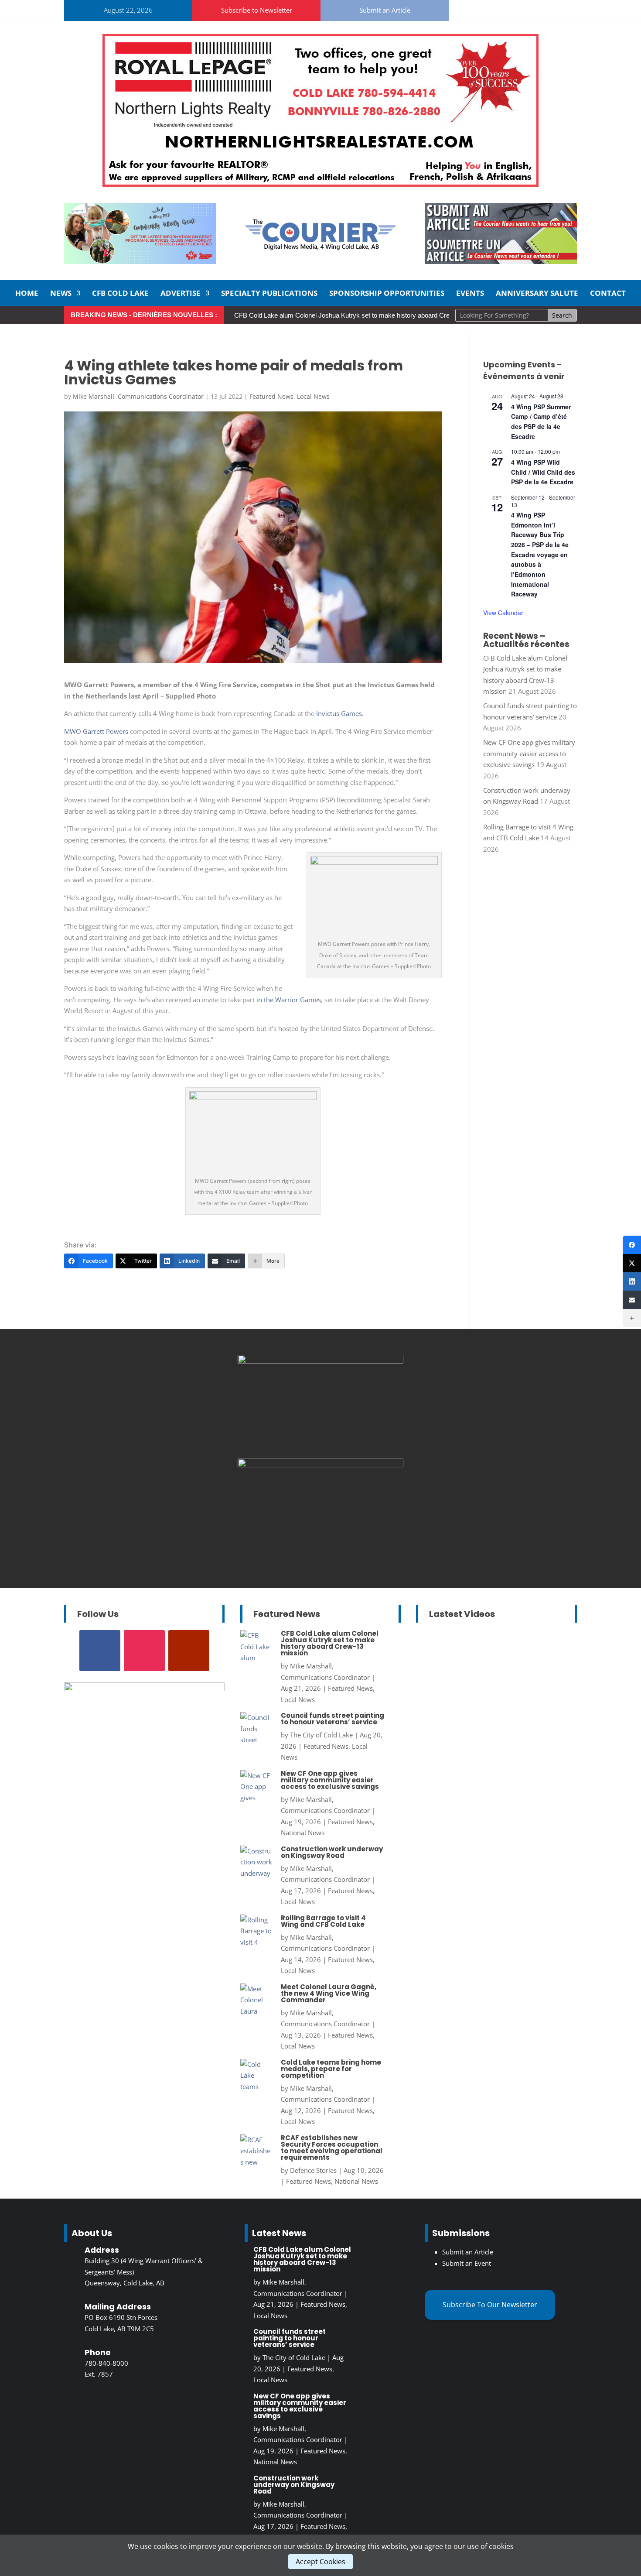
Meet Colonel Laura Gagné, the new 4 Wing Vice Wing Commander (329, 1993)
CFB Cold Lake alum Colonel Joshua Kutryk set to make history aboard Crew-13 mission (361, 315)
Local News (313, 396)
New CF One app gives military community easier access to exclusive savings (529, 753)
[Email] (632, 1300)
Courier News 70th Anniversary (493, 1722)
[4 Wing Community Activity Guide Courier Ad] (140, 261)
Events (470, 294)
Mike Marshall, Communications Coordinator (138, 396)
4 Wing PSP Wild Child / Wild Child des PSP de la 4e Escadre (543, 472)
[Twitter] (632, 1263)
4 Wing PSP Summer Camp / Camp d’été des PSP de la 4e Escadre (541, 421)
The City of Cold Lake (321, 1735)
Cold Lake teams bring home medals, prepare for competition (331, 2069)
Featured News (271, 396)
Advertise (181, 294)
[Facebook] (632, 1245)
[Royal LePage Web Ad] (320, 184)
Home (27, 294)
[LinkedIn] (632, 1281)
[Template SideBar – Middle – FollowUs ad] (320, 1465)
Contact (608, 294)
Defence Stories (313, 2170)
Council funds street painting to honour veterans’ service (332, 1719)
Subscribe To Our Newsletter (490, 2305)
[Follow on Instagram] (483, 9)
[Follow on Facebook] (462, 9)
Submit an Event (467, 2263)
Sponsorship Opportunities (387, 294)
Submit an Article (385, 10)
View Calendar (503, 613)
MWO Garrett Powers (96, 731)
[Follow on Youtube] (504, 9)
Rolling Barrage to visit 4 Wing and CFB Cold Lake (323, 1921)
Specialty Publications (269, 294)
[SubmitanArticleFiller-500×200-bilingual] (501, 261)
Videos (521, 1733)
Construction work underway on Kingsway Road (332, 1852)
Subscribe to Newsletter (257, 10)
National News (303, 1833)
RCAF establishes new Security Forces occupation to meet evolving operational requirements (332, 2148)
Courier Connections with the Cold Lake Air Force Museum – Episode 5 (489, 1824)
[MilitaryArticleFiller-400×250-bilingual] (320, 1361)
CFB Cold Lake (120, 294)
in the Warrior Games (289, 1000)
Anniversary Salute (537, 294)
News (61, 294)
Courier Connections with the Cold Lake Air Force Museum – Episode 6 (489, 1678)
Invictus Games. (340, 713)
